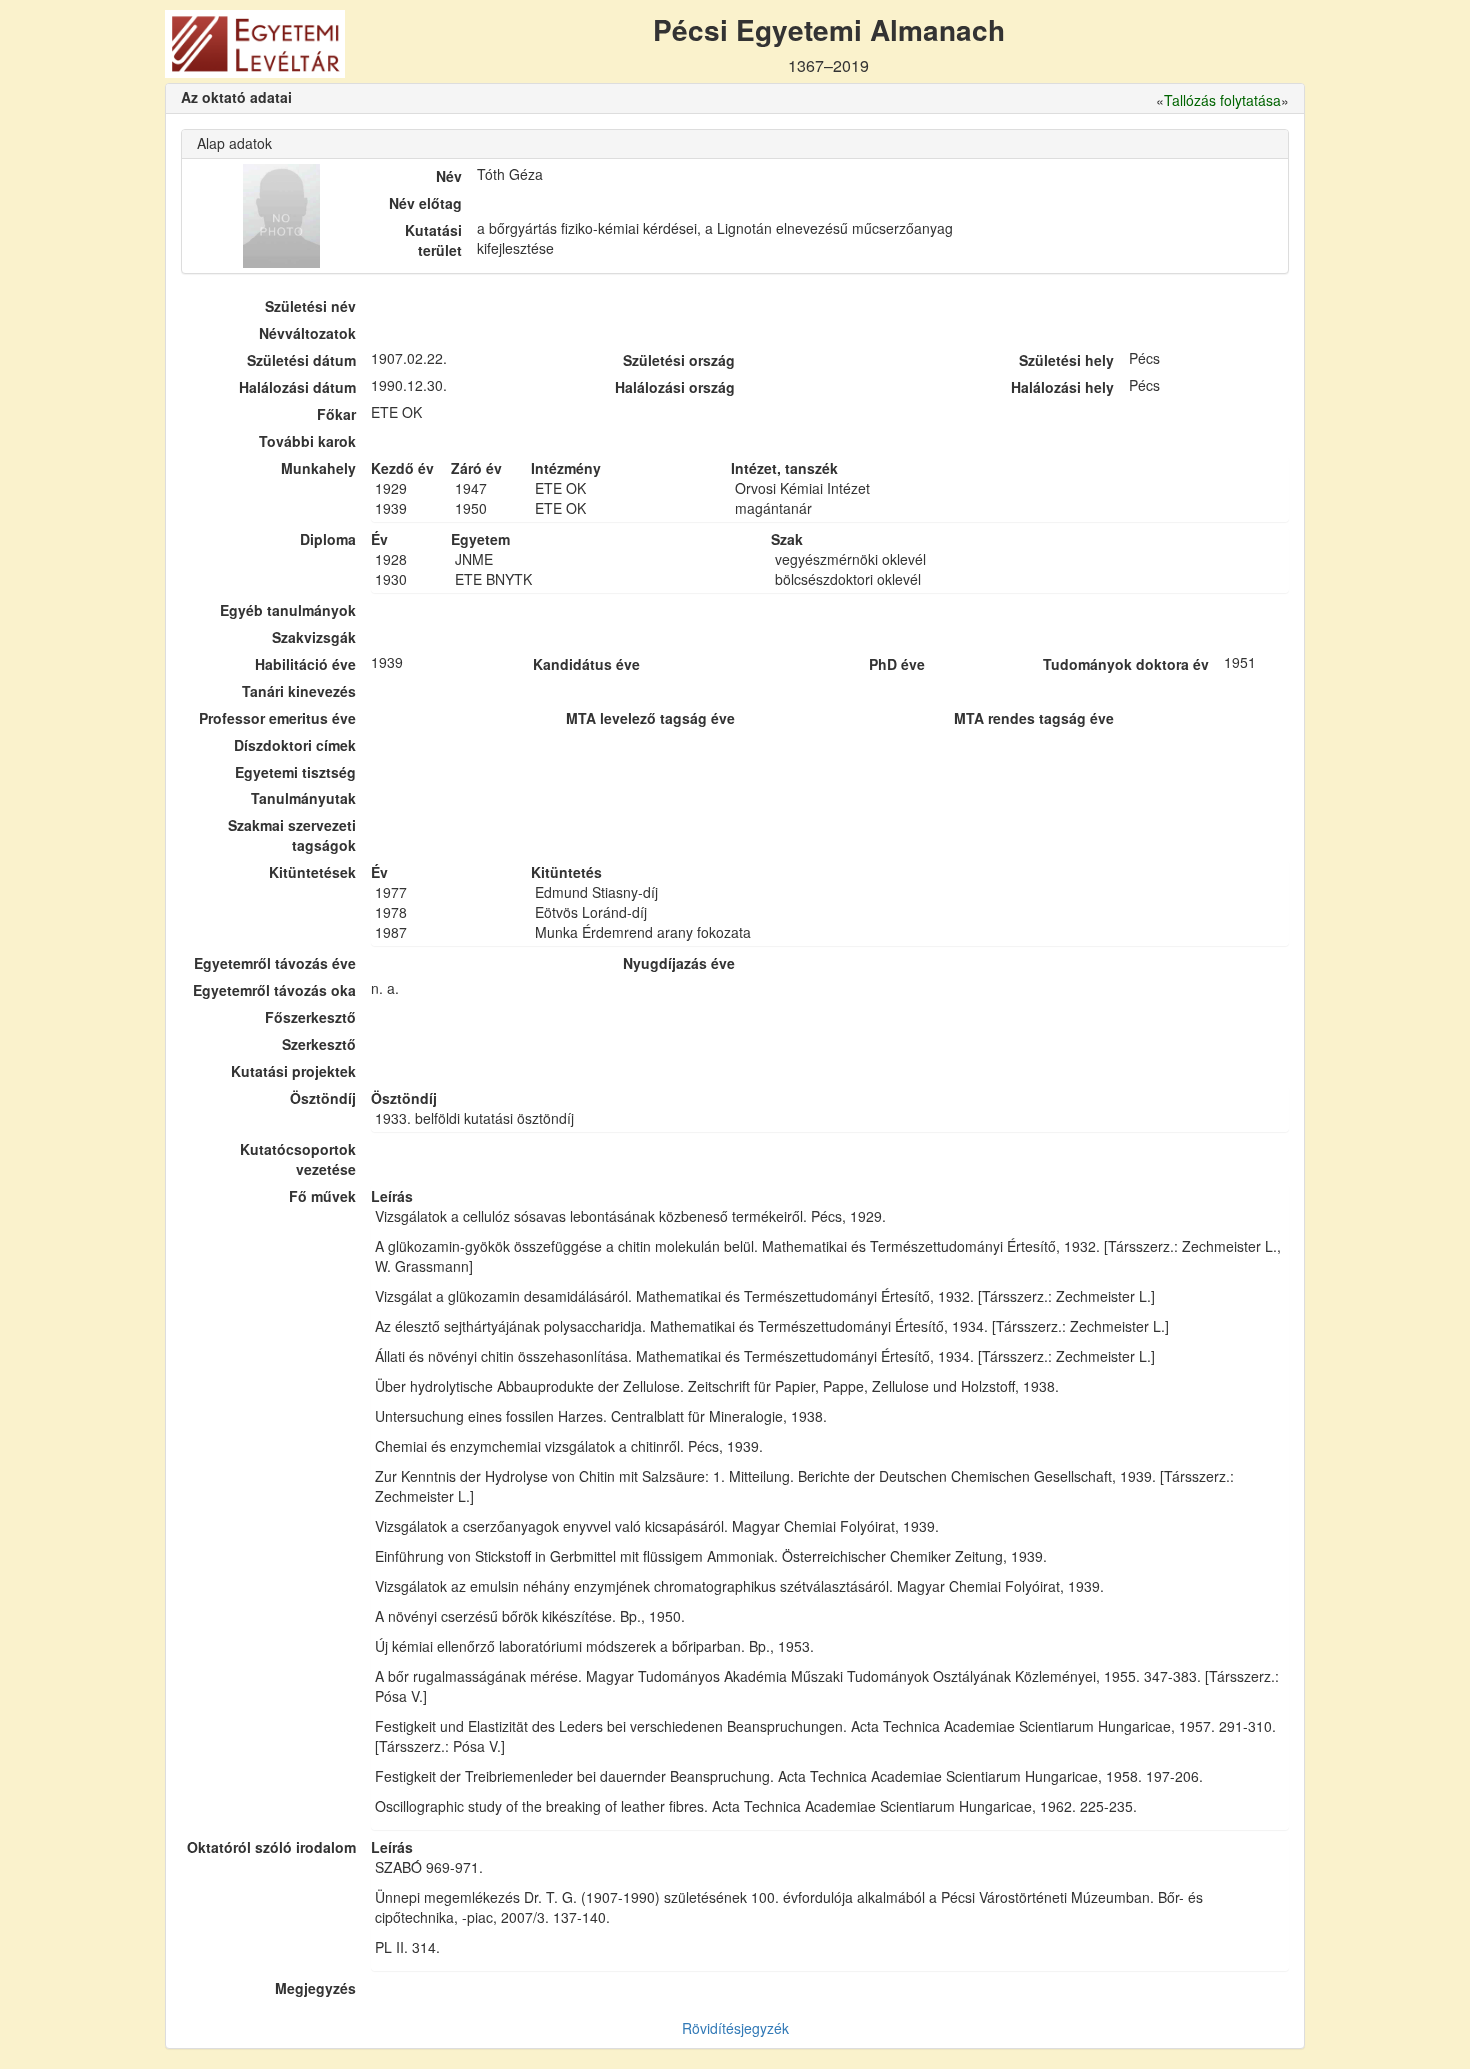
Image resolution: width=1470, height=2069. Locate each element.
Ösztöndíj (323, 1098)
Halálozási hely (1062, 387)
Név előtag (425, 203)
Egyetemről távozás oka (274, 990)
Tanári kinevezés (299, 691)
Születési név (310, 306)
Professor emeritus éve (277, 718)
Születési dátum (301, 360)
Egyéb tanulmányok (288, 610)
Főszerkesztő (310, 1017)
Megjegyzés (315, 1988)
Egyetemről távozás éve (275, 963)
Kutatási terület (433, 240)
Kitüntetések (312, 872)
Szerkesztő (319, 1044)
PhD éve (897, 664)
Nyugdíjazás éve (679, 963)
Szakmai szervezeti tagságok (292, 835)
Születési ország (679, 360)
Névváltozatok (307, 333)
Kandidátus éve (586, 664)
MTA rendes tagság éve (1034, 718)
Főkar (336, 414)
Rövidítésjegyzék (735, 2028)
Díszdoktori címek (295, 745)
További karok (307, 441)
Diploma (328, 539)
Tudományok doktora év (1126, 664)
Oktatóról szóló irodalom (271, 1847)
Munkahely (318, 468)
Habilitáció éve (305, 664)
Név (449, 176)
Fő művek (322, 1196)
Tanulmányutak (303, 798)
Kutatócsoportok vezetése (298, 1159)
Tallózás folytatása (1222, 100)
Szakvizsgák (314, 637)
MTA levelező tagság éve (650, 718)
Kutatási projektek (293, 1071)
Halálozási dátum (297, 387)
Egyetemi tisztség (295, 772)
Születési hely (1066, 360)
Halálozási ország (675, 387)
